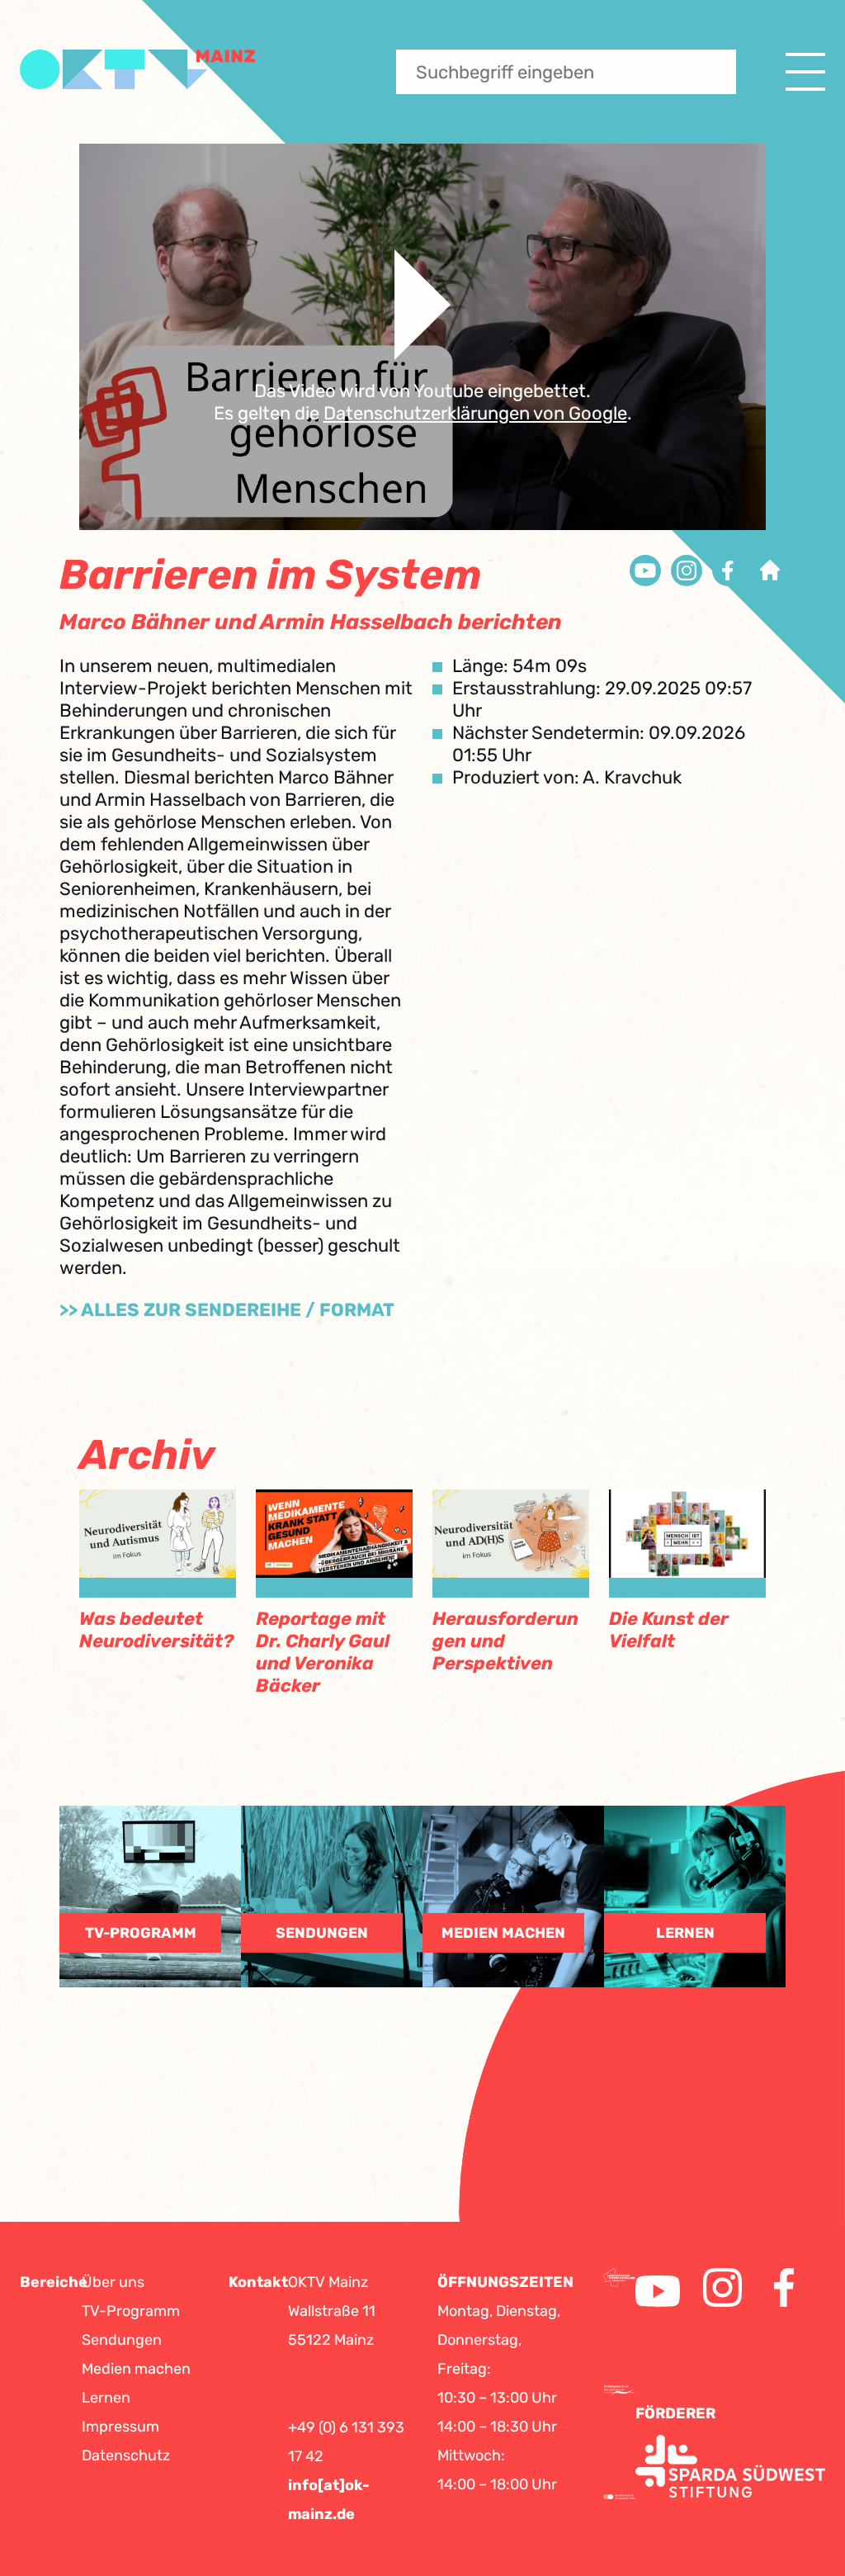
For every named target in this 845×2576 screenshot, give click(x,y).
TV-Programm (131, 2311)
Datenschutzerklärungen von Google (475, 413)
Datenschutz (126, 2455)
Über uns (113, 2282)
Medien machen (136, 2369)
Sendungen (122, 2340)
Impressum (120, 2427)
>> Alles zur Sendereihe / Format (227, 1310)
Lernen (106, 2398)
